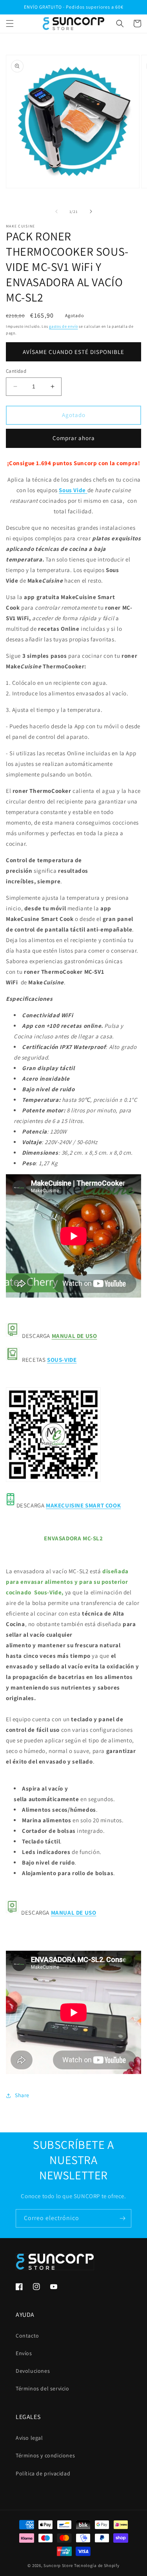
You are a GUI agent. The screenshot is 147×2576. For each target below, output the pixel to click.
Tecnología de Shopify (97, 2565)
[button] (10, 23)
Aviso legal (29, 2438)
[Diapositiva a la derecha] (91, 211)
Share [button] (22, 2095)
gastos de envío (64, 326)
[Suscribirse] (122, 2218)
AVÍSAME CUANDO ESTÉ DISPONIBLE (73, 352)
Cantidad (16, 371)
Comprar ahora (74, 438)
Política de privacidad (43, 2473)
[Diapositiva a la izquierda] (56, 211)
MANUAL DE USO (74, 1336)
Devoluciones (33, 2371)
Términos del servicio (43, 2388)
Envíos (24, 2353)
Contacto (27, 2336)
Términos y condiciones (45, 2455)
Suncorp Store (58, 2565)
